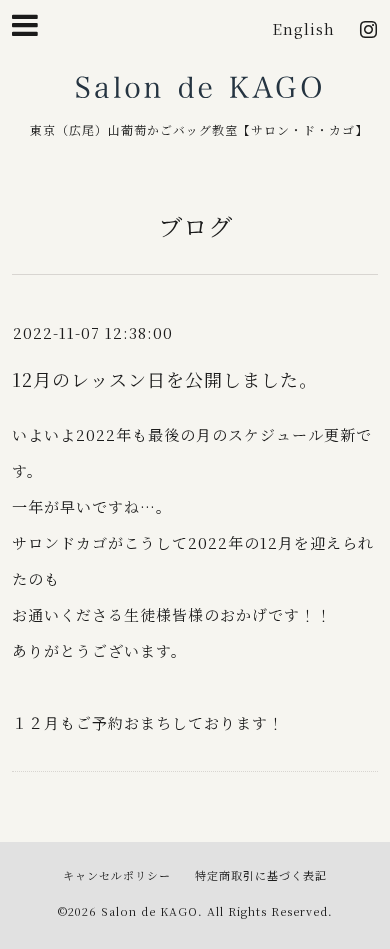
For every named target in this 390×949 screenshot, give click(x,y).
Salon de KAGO (199, 94)
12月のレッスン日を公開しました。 (165, 379)
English (303, 28)
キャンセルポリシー (117, 875)
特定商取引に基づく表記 (261, 875)
